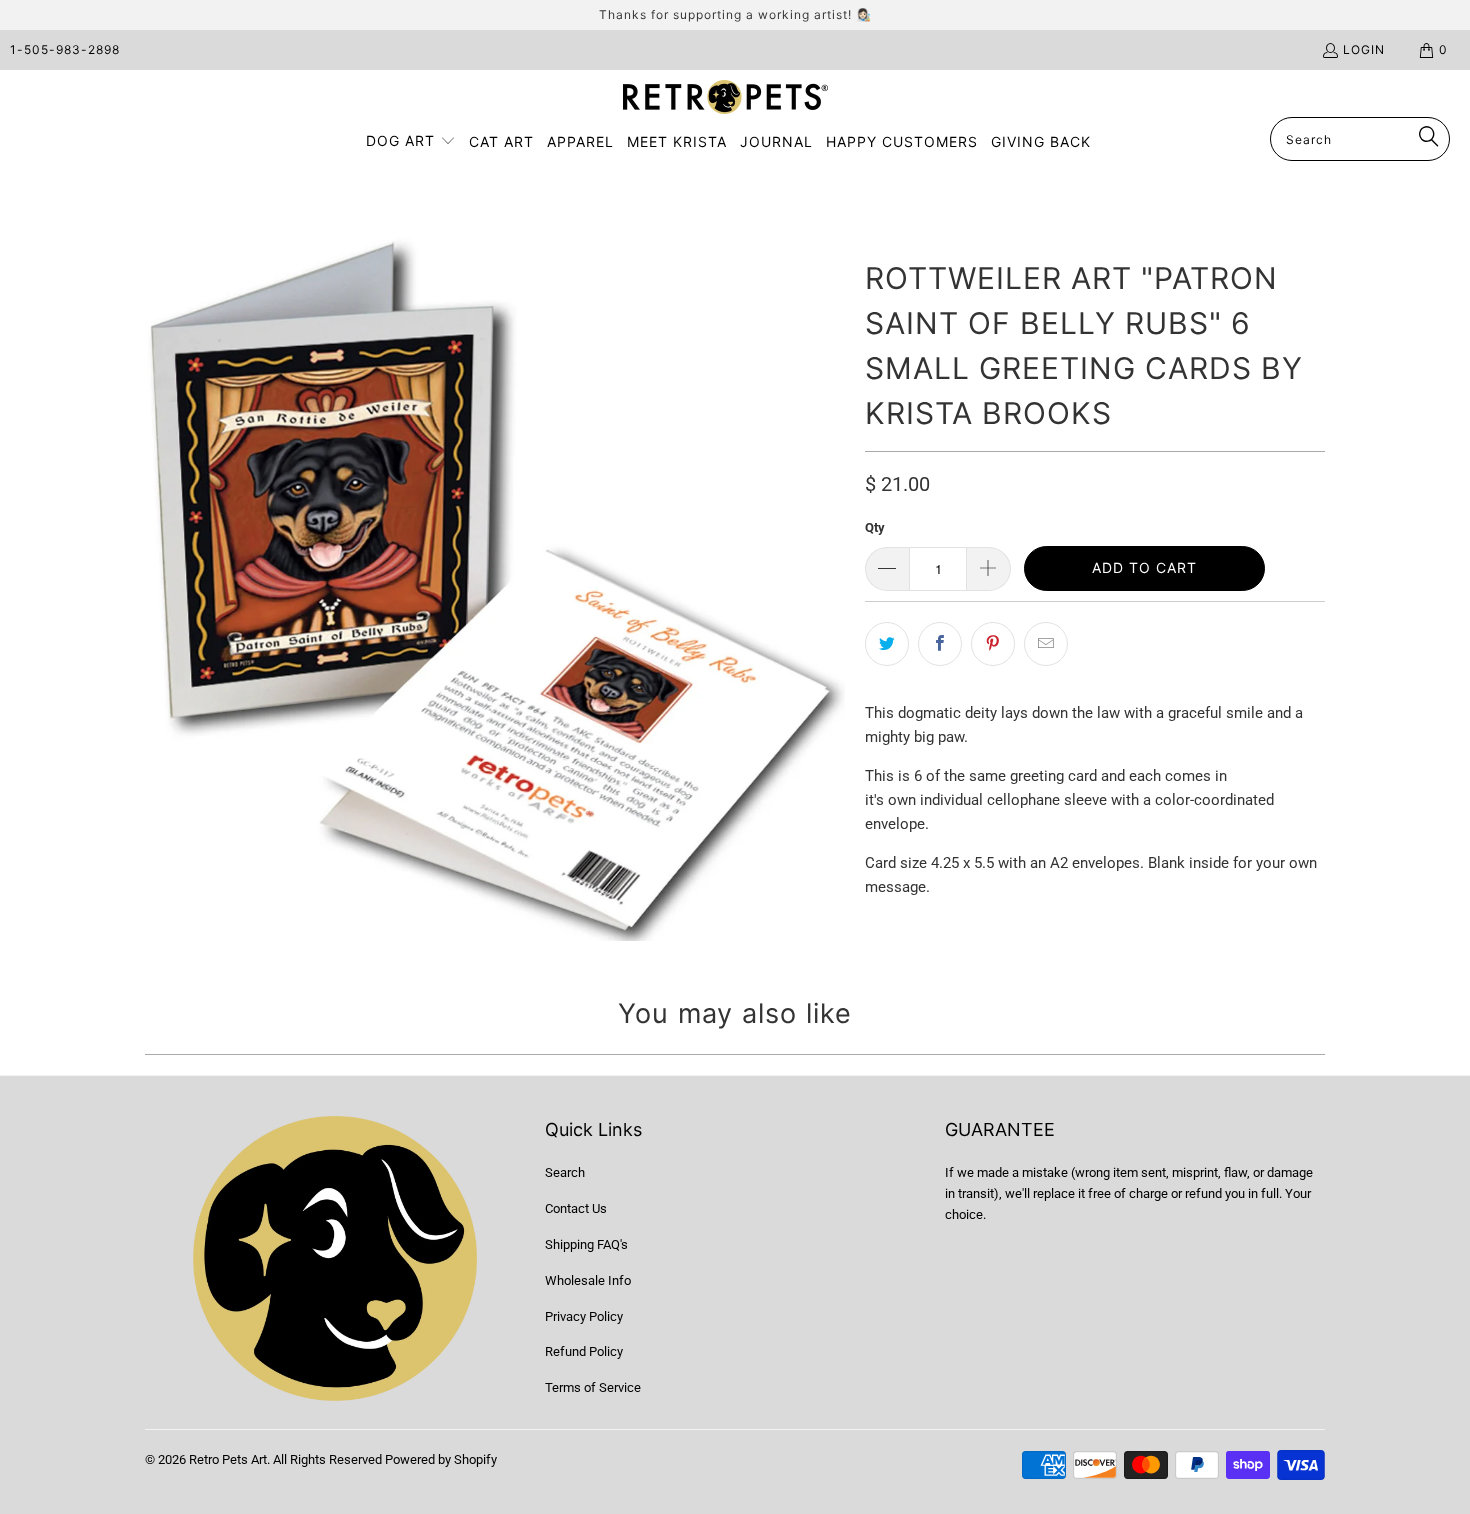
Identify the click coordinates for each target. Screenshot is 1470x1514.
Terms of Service (593, 1387)
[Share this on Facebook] (940, 644)
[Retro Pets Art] (725, 98)
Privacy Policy (584, 1316)
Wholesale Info (588, 1280)
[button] (411, 142)
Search (565, 1172)
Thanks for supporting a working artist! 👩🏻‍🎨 (735, 14)
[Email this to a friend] (1046, 644)
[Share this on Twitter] (887, 644)
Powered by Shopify (441, 1459)
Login (1364, 49)
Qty (875, 527)
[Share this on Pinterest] (993, 644)
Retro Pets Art (228, 1459)
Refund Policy (584, 1351)
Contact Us (576, 1208)
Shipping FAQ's (586, 1244)
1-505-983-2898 (65, 49)
